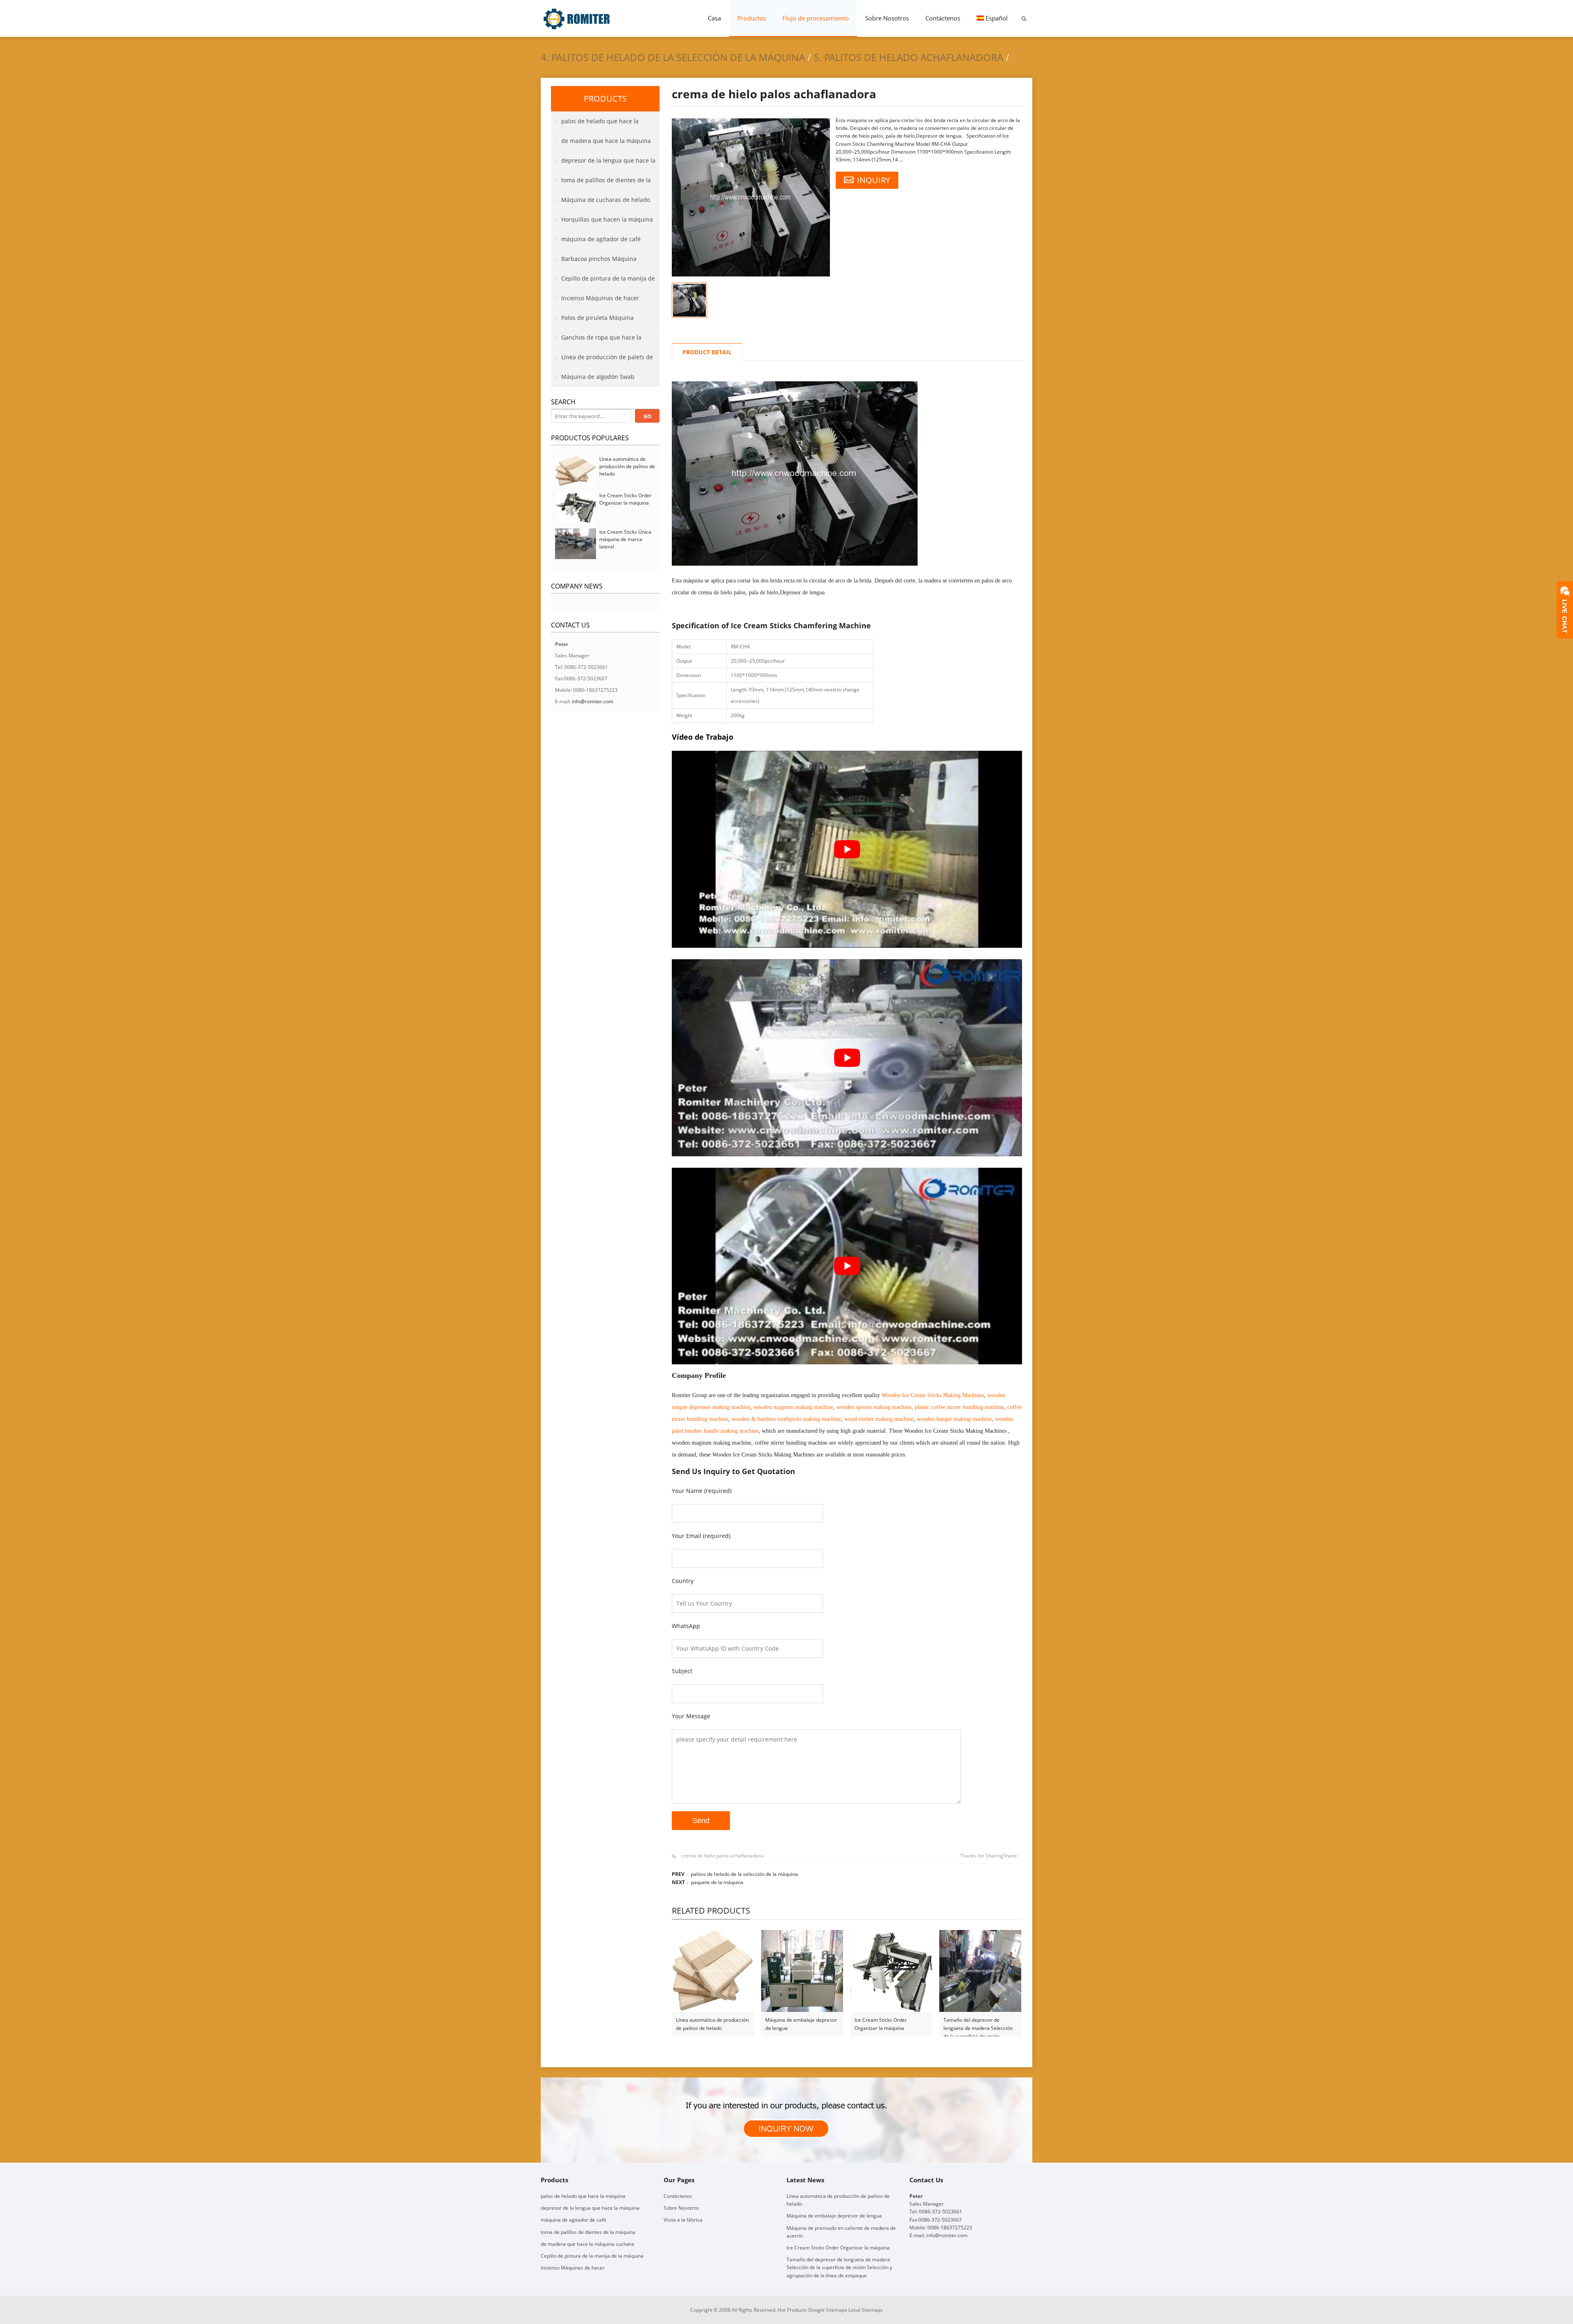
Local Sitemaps (866, 2310)
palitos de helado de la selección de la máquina (744, 1874)
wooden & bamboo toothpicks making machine (786, 1419)
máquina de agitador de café (601, 239)
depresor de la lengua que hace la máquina (603, 163)
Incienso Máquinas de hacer (600, 298)
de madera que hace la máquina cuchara (601, 144)
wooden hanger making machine (954, 1419)
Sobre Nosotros (887, 18)
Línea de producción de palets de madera (602, 360)
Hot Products (792, 2310)
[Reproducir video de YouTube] (847, 849)
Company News (577, 586)
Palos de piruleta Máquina (597, 318)
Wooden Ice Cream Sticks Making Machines (933, 1395)
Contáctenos (943, 18)
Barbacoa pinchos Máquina (599, 259)
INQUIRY (874, 180)
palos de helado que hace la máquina (595, 124)
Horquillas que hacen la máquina (607, 219)
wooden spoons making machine (874, 1407)
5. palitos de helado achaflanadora (908, 57)
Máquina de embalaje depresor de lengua (801, 2024)
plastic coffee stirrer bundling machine (959, 1407)
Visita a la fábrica (683, 2220)
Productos (752, 18)
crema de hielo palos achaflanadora (722, 1856)
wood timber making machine (879, 1419)
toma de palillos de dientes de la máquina (601, 183)
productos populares (590, 438)
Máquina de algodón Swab (598, 377)
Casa (714, 18)
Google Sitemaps (828, 2310)
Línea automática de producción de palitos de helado (712, 2024)
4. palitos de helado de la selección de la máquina (673, 57)
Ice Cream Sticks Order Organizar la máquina (881, 2024)
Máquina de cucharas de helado (606, 200)
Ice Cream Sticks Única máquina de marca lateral (625, 539)
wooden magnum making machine (793, 1407)
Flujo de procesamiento (816, 18)
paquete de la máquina (717, 1882)
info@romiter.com (593, 701)
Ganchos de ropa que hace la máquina (596, 340)
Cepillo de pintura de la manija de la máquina (603, 281)
